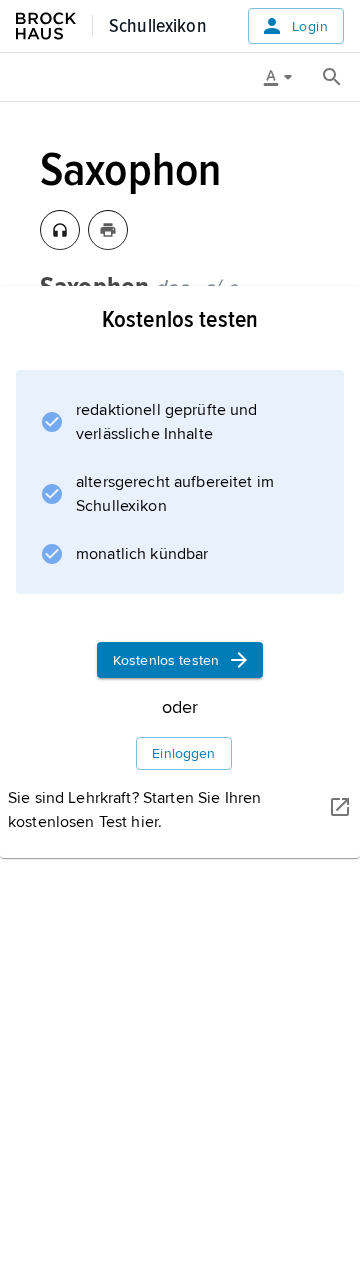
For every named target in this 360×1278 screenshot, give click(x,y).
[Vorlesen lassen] (60, 230)
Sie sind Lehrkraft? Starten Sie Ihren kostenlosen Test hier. (134, 810)
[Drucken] (108, 230)
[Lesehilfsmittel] (285, 77)
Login (310, 26)
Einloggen (183, 753)
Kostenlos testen (166, 660)
